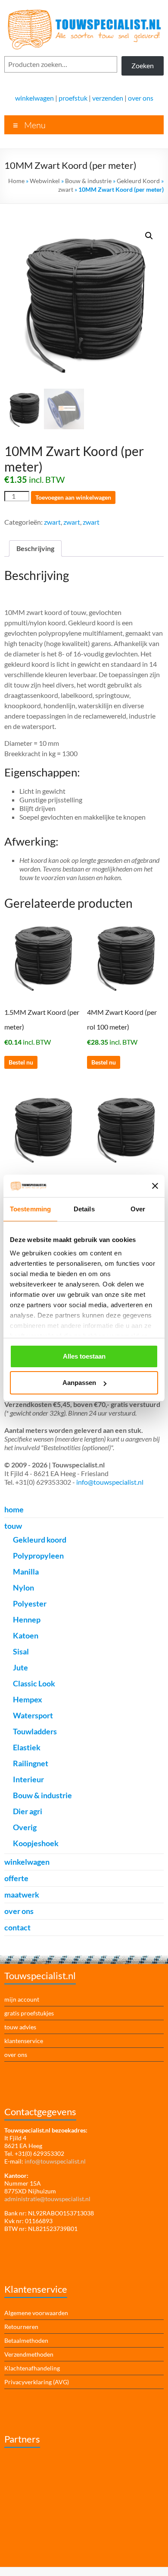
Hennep (27, 1619)
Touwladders (35, 1731)
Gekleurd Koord (138, 181)
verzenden (108, 98)
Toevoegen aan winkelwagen (73, 497)
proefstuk (73, 98)
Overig (25, 1827)
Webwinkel (45, 181)
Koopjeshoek (36, 1843)
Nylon (23, 1587)
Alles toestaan (84, 1356)
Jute (20, 1667)
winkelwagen (34, 98)
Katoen (26, 1635)
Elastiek (27, 1747)
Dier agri (28, 1811)
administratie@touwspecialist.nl (47, 2199)
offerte (16, 1878)
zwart (66, 189)
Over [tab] (138, 1209)
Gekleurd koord (40, 1540)
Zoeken (143, 65)
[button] (149, 236)
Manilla (26, 1572)
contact (17, 1927)
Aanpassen (79, 1383)
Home (16, 181)
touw (13, 1526)
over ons (141, 98)
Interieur (28, 1779)
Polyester (30, 1603)
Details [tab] (84, 1209)
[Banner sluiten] (155, 1186)
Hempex (28, 1699)
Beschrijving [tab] (35, 548)
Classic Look (34, 1683)
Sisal (21, 1651)
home (14, 1509)
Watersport (33, 1715)
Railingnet (31, 1763)
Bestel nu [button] (21, 1062)
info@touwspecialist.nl (110, 1482)
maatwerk (22, 1895)
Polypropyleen (38, 1556)
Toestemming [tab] (30, 1209)
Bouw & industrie (88, 181)
